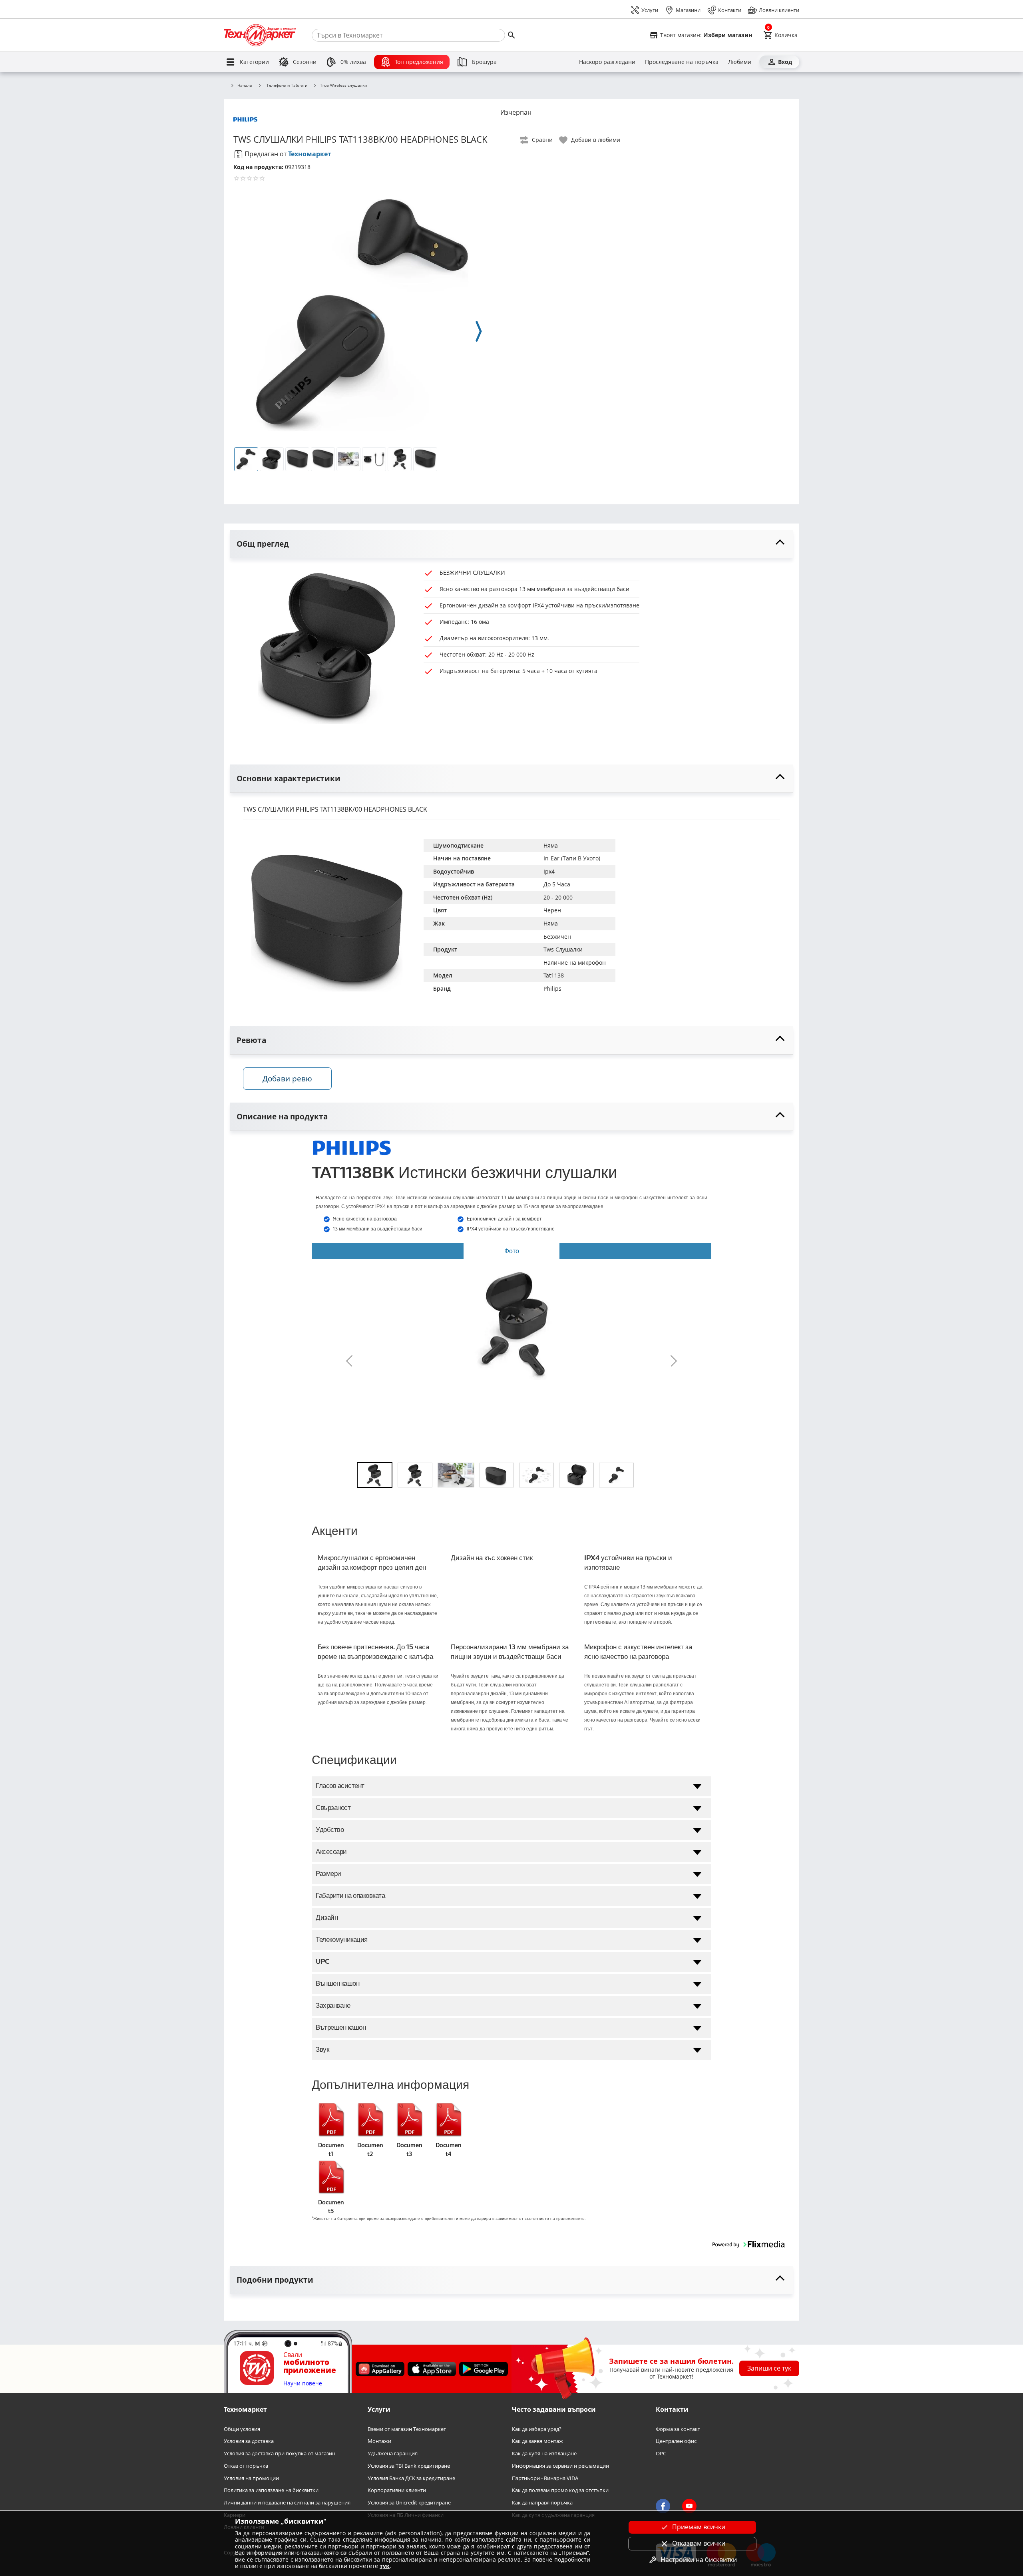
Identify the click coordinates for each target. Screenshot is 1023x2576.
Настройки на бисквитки (699, 2560)
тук (385, 2566)
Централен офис (676, 2442)
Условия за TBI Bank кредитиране (409, 2466)
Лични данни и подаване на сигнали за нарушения (287, 2503)
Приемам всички (699, 2527)
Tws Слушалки (563, 949)
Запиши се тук (769, 2369)
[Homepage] (260, 35)
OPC (661, 2454)
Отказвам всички (699, 2543)
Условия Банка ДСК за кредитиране (411, 2478)
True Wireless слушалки (343, 86)
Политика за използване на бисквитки (271, 2491)
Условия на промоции (251, 2478)
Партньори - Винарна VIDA (545, 2478)
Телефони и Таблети (287, 85)
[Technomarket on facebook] (663, 2506)
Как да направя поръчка (542, 2503)
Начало (245, 86)
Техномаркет (310, 154)
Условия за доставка (249, 2442)
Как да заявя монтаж (537, 2442)
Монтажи (379, 2442)
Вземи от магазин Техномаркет (407, 2429)
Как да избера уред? (537, 2429)
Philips (552, 988)
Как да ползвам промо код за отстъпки (560, 2491)
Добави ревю (287, 1078)
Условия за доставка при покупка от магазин (280, 2454)
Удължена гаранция (393, 2454)
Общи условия (242, 2429)
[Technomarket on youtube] (689, 2506)
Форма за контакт (678, 2429)
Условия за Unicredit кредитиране (409, 2503)
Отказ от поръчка (246, 2466)
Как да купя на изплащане (544, 2454)
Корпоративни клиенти (397, 2491)
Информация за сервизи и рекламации (560, 2466)
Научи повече (303, 2384)
